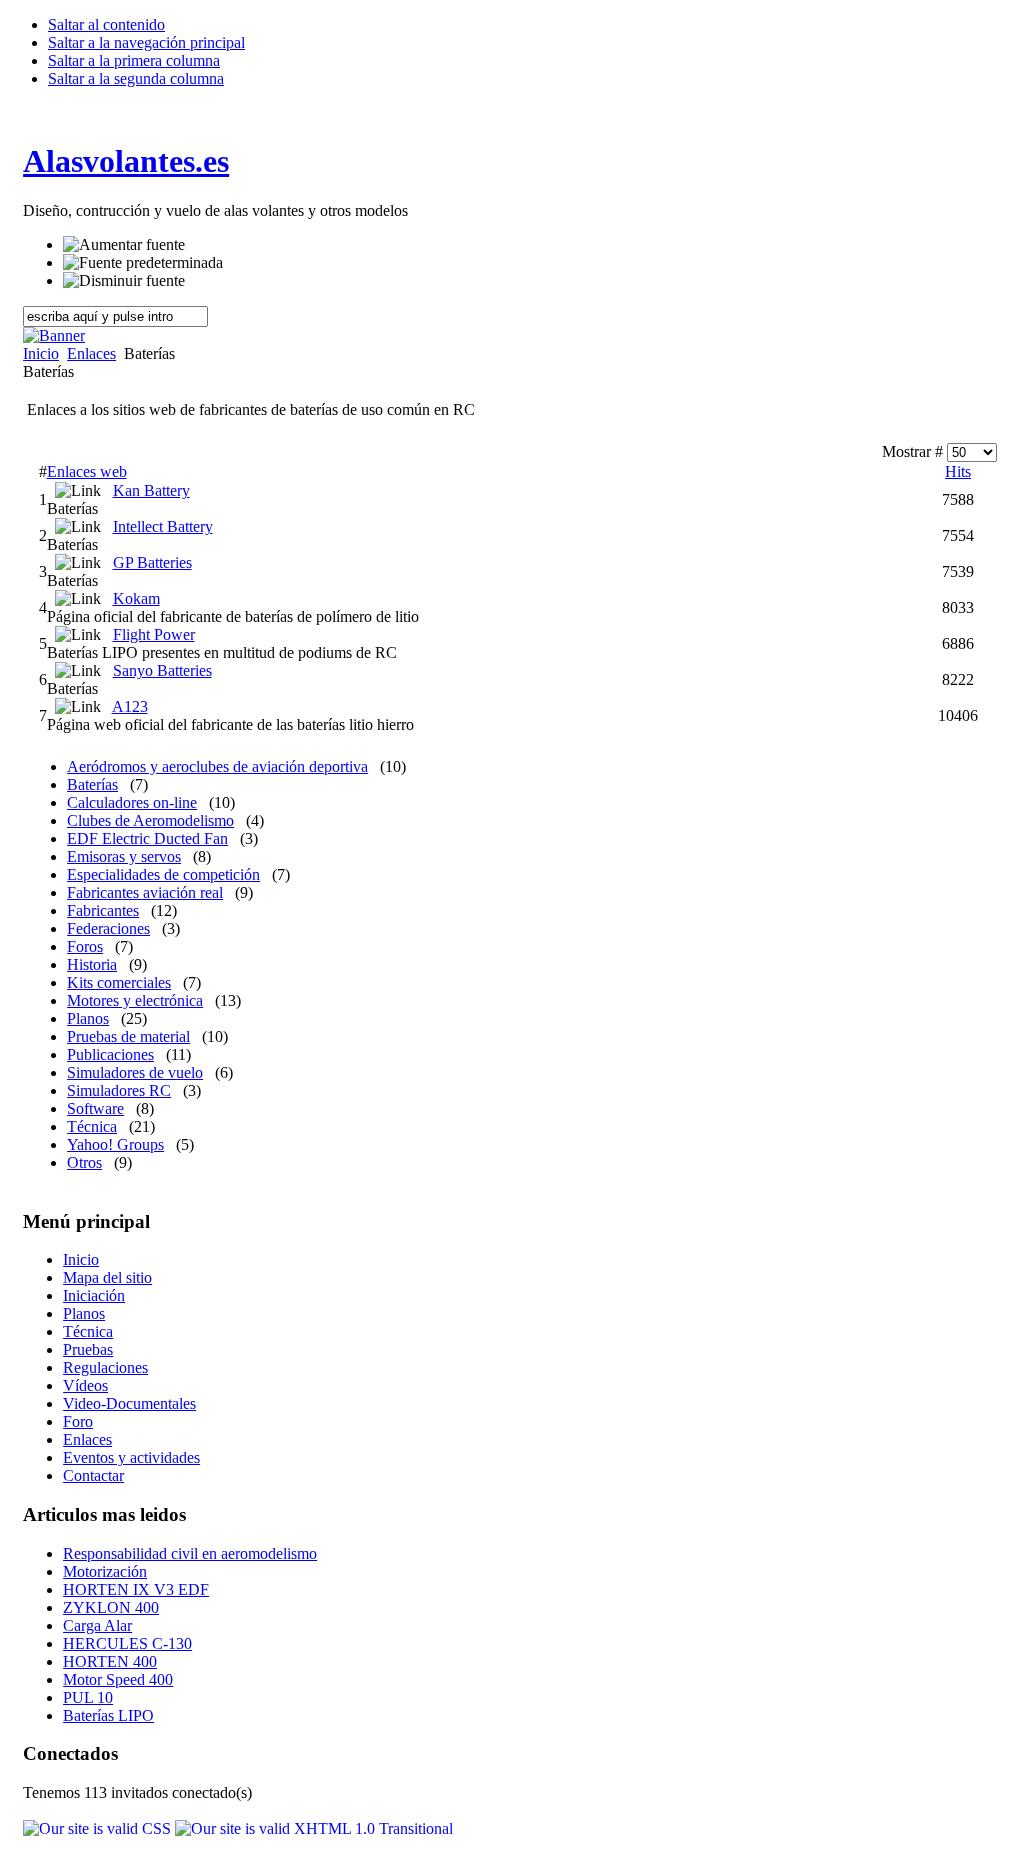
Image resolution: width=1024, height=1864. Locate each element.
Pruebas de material (128, 1036)
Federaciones (108, 928)
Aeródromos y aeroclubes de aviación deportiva (217, 766)
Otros (84, 1162)
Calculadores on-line (132, 802)
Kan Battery (151, 490)
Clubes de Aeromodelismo (150, 820)
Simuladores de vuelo (135, 1072)
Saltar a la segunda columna (136, 78)
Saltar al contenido (106, 24)
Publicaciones (110, 1054)
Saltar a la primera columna (134, 60)
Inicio (41, 353)
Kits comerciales (119, 982)
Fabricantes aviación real (145, 892)
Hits (958, 471)
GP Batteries (152, 562)
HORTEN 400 (110, 1661)
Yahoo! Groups (115, 1144)
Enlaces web (87, 471)
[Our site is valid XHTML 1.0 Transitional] (314, 1828)
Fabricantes (103, 910)
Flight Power (154, 634)
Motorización (105, 1571)
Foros (85, 946)
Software (95, 1108)
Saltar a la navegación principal (146, 42)
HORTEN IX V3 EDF (136, 1589)
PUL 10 (88, 1697)
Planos (88, 1018)
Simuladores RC (119, 1090)
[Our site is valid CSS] (99, 1828)
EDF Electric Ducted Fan (147, 838)
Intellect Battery (163, 526)
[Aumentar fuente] (124, 245)
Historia (92, 964)
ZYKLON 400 (111, 1607)
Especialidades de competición (163, 874)
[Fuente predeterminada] (143, 263)
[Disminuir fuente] (124, 281)
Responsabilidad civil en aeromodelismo (190, 1553)
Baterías (92, 784)
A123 (130, 706)
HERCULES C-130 (127, 1643)
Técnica (92, 1126)
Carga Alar (97, 1625)
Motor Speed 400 (118, 1679)
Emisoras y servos (124, 856)
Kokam (136, 598)
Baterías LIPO (108, 1715)
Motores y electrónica (135, 1000)
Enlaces (91, 353)
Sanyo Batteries (162, 670)
